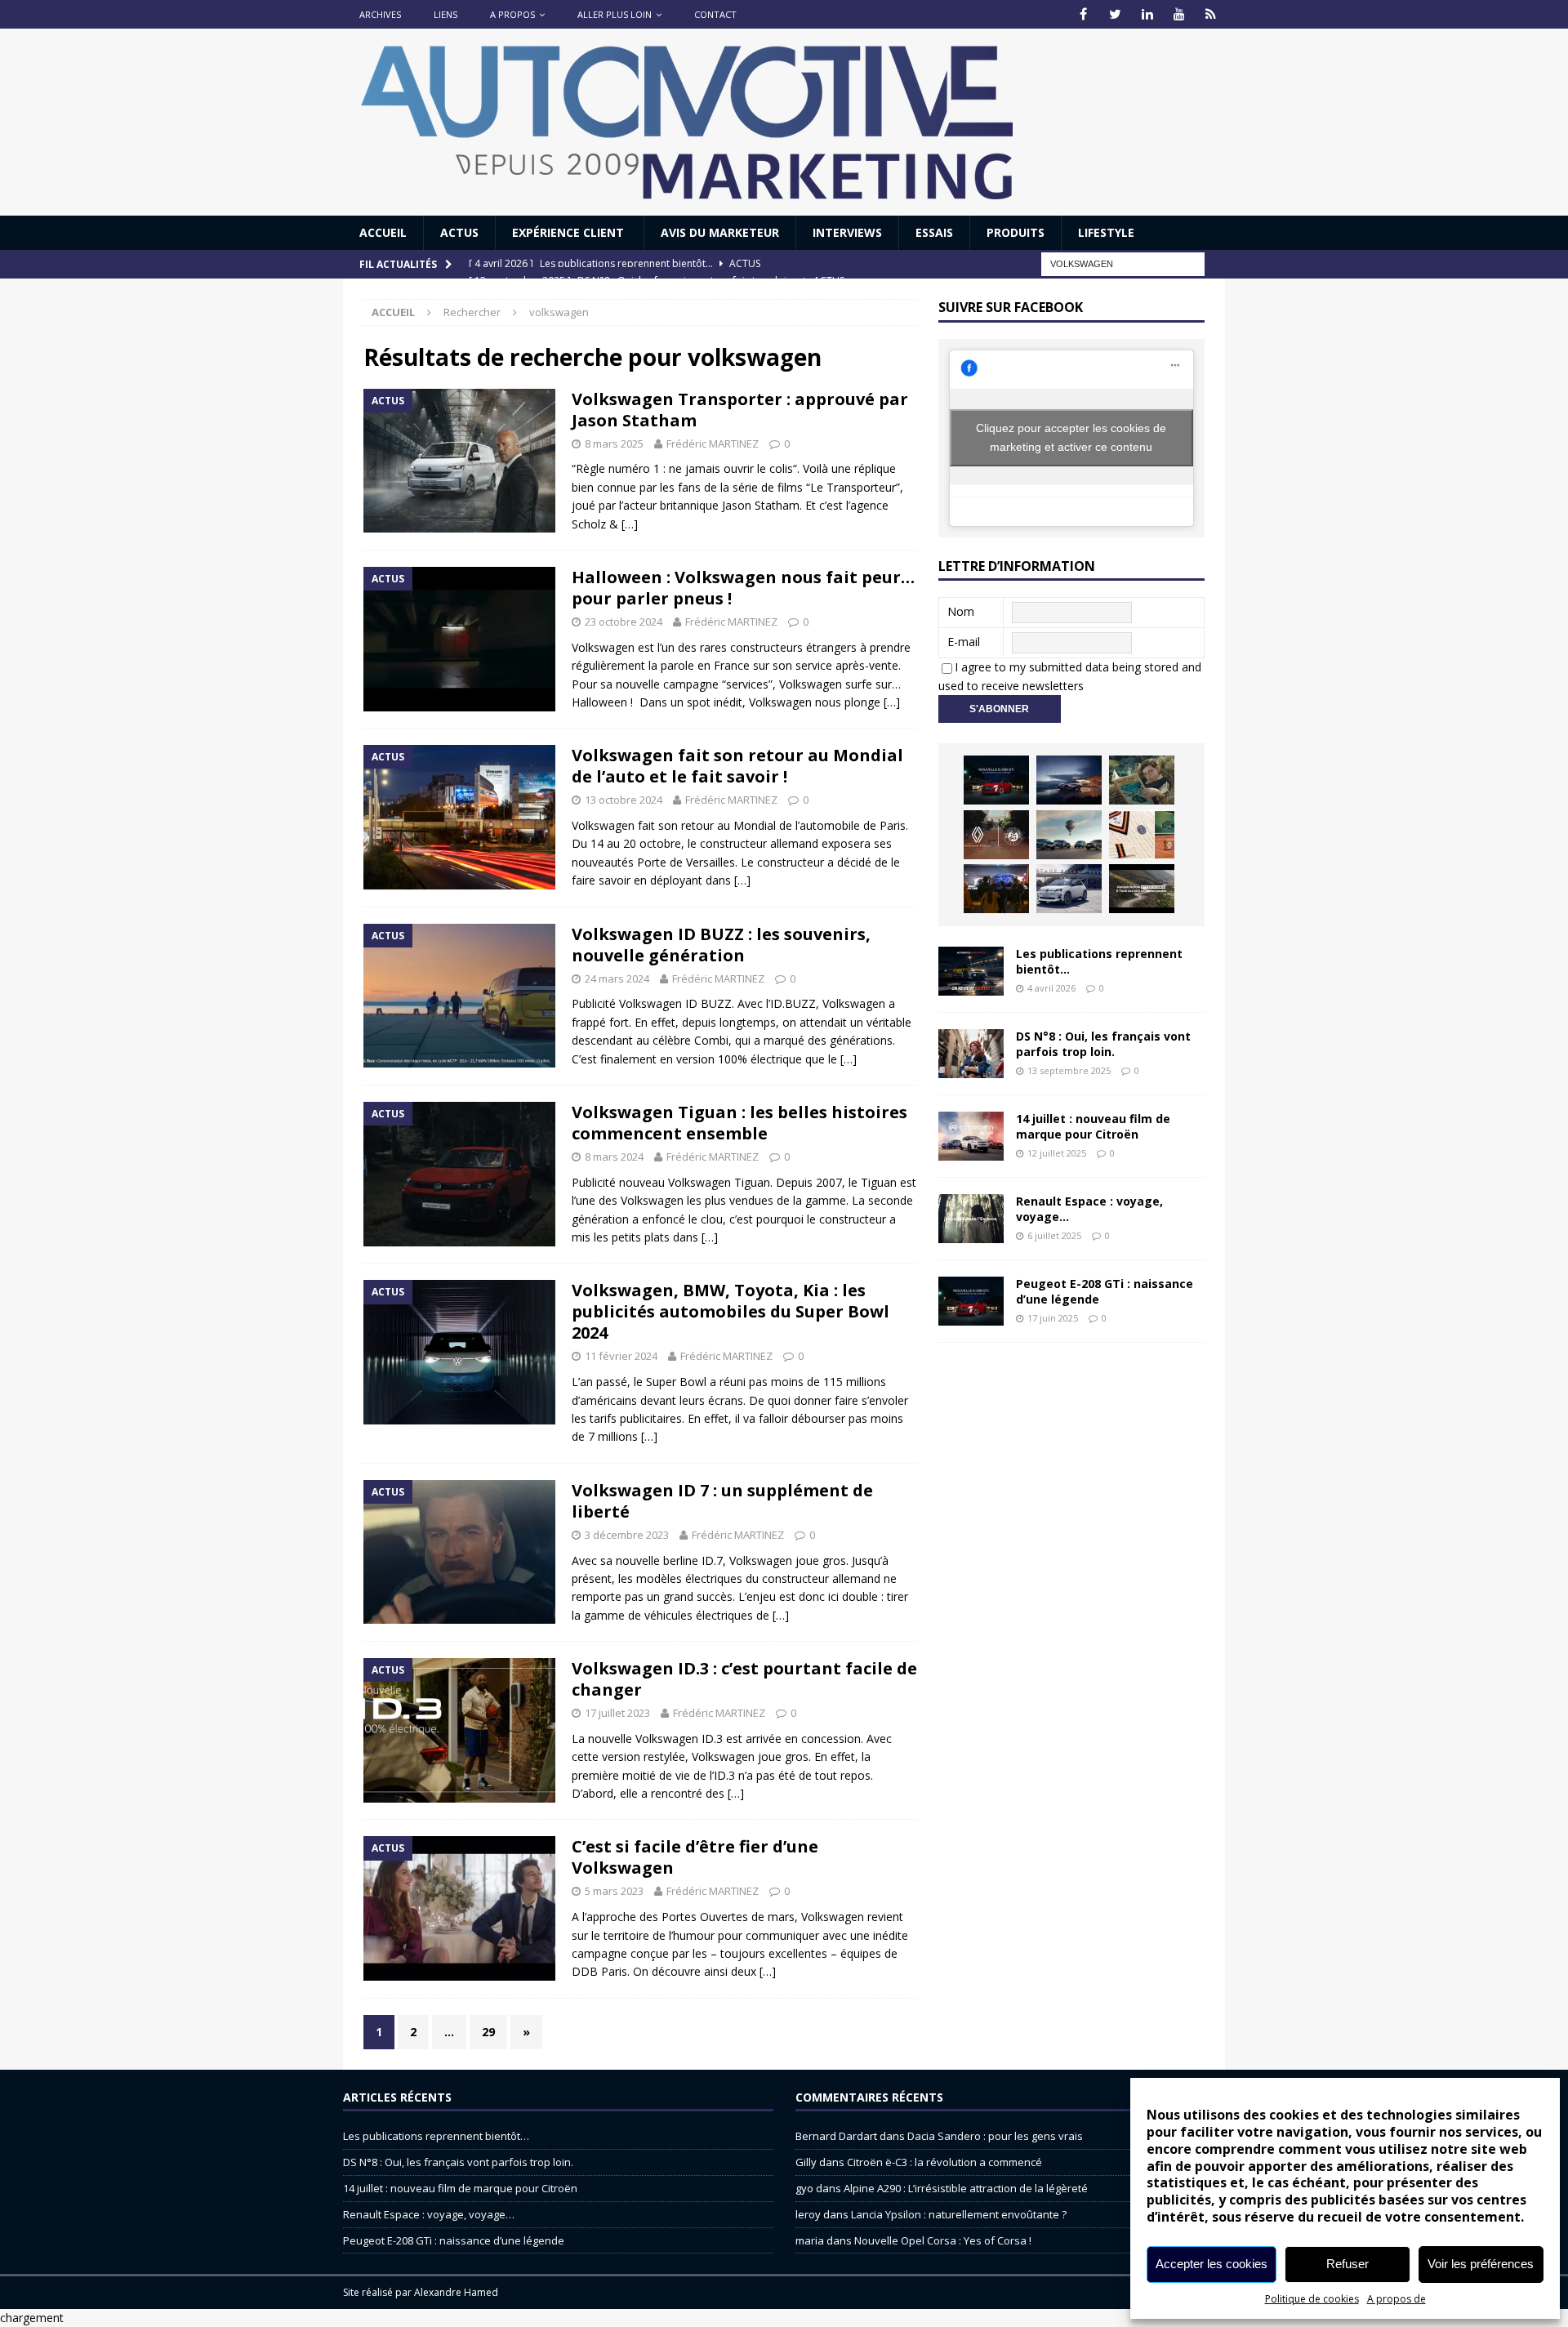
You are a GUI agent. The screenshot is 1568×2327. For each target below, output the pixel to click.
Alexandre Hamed (456, 2292)
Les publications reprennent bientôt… (1099, 961)
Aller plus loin (615, 14)
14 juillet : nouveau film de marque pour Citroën (1093, 1126)
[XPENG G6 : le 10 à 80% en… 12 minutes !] (1069, 780)
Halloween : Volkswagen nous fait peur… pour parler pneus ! (743, 588)
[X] (1115, 14)
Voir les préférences (1481, 2264)
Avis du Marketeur (720, 232)
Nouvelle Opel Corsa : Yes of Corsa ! (943, 2240)
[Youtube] (1179, 14)
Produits (1016, 232)
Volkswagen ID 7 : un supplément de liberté (722, 1501)
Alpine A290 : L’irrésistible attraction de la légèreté (966, 2188)
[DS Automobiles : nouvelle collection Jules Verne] (1069, 835)
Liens (445, 14)
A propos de (1396, 2299)
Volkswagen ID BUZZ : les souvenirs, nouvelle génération (721, 945)
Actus (459, 232)
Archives (380, 14)
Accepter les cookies (1212, 2264)
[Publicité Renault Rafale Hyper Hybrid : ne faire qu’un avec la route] (1142, 889)
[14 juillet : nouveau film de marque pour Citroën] (971, 1136)
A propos (512, 14)
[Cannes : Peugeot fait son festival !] (996, 889)
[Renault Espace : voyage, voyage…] (971, 1219)
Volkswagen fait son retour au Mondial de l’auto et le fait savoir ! (737, 766)
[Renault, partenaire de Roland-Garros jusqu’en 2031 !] (996, 835)
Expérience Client (570, 232)
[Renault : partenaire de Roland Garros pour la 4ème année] (1142, 835)
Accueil (383, 232)
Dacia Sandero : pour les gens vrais (995, 2136)
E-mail (964, 642)
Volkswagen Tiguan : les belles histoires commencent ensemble (739, 1123)
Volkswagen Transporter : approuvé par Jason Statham (740, 410)
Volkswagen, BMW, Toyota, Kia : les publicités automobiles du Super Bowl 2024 (731, 1311)
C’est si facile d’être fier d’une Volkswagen (695, 1857)
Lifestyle (1106, 232)
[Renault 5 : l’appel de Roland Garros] (1069, 889)
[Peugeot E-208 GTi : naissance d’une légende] (996, 780)
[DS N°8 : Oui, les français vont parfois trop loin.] (971, 1054)
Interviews (847, 232)
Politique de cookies (1312, 2299)
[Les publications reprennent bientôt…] (971, 971)
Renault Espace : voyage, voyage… (1089, 1208)
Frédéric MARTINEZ (713, 444)
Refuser (1347, 2264)
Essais (934, 232)
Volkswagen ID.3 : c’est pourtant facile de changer (744, 1679)
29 (488, 2032)
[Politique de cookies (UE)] (1211, 14)
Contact (715, 14)
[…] (630, 524)
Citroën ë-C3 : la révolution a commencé (944, 2162)
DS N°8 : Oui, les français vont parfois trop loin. (1103, 1043)
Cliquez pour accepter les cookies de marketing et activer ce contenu (1071, 437)
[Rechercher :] (1123, 263)
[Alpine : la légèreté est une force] (1142, 780)
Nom (961, 611)
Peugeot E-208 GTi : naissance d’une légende (1105, 1291)
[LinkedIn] (1147, 14)
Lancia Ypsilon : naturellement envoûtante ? (959, 2214)
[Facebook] (1083, 14)
